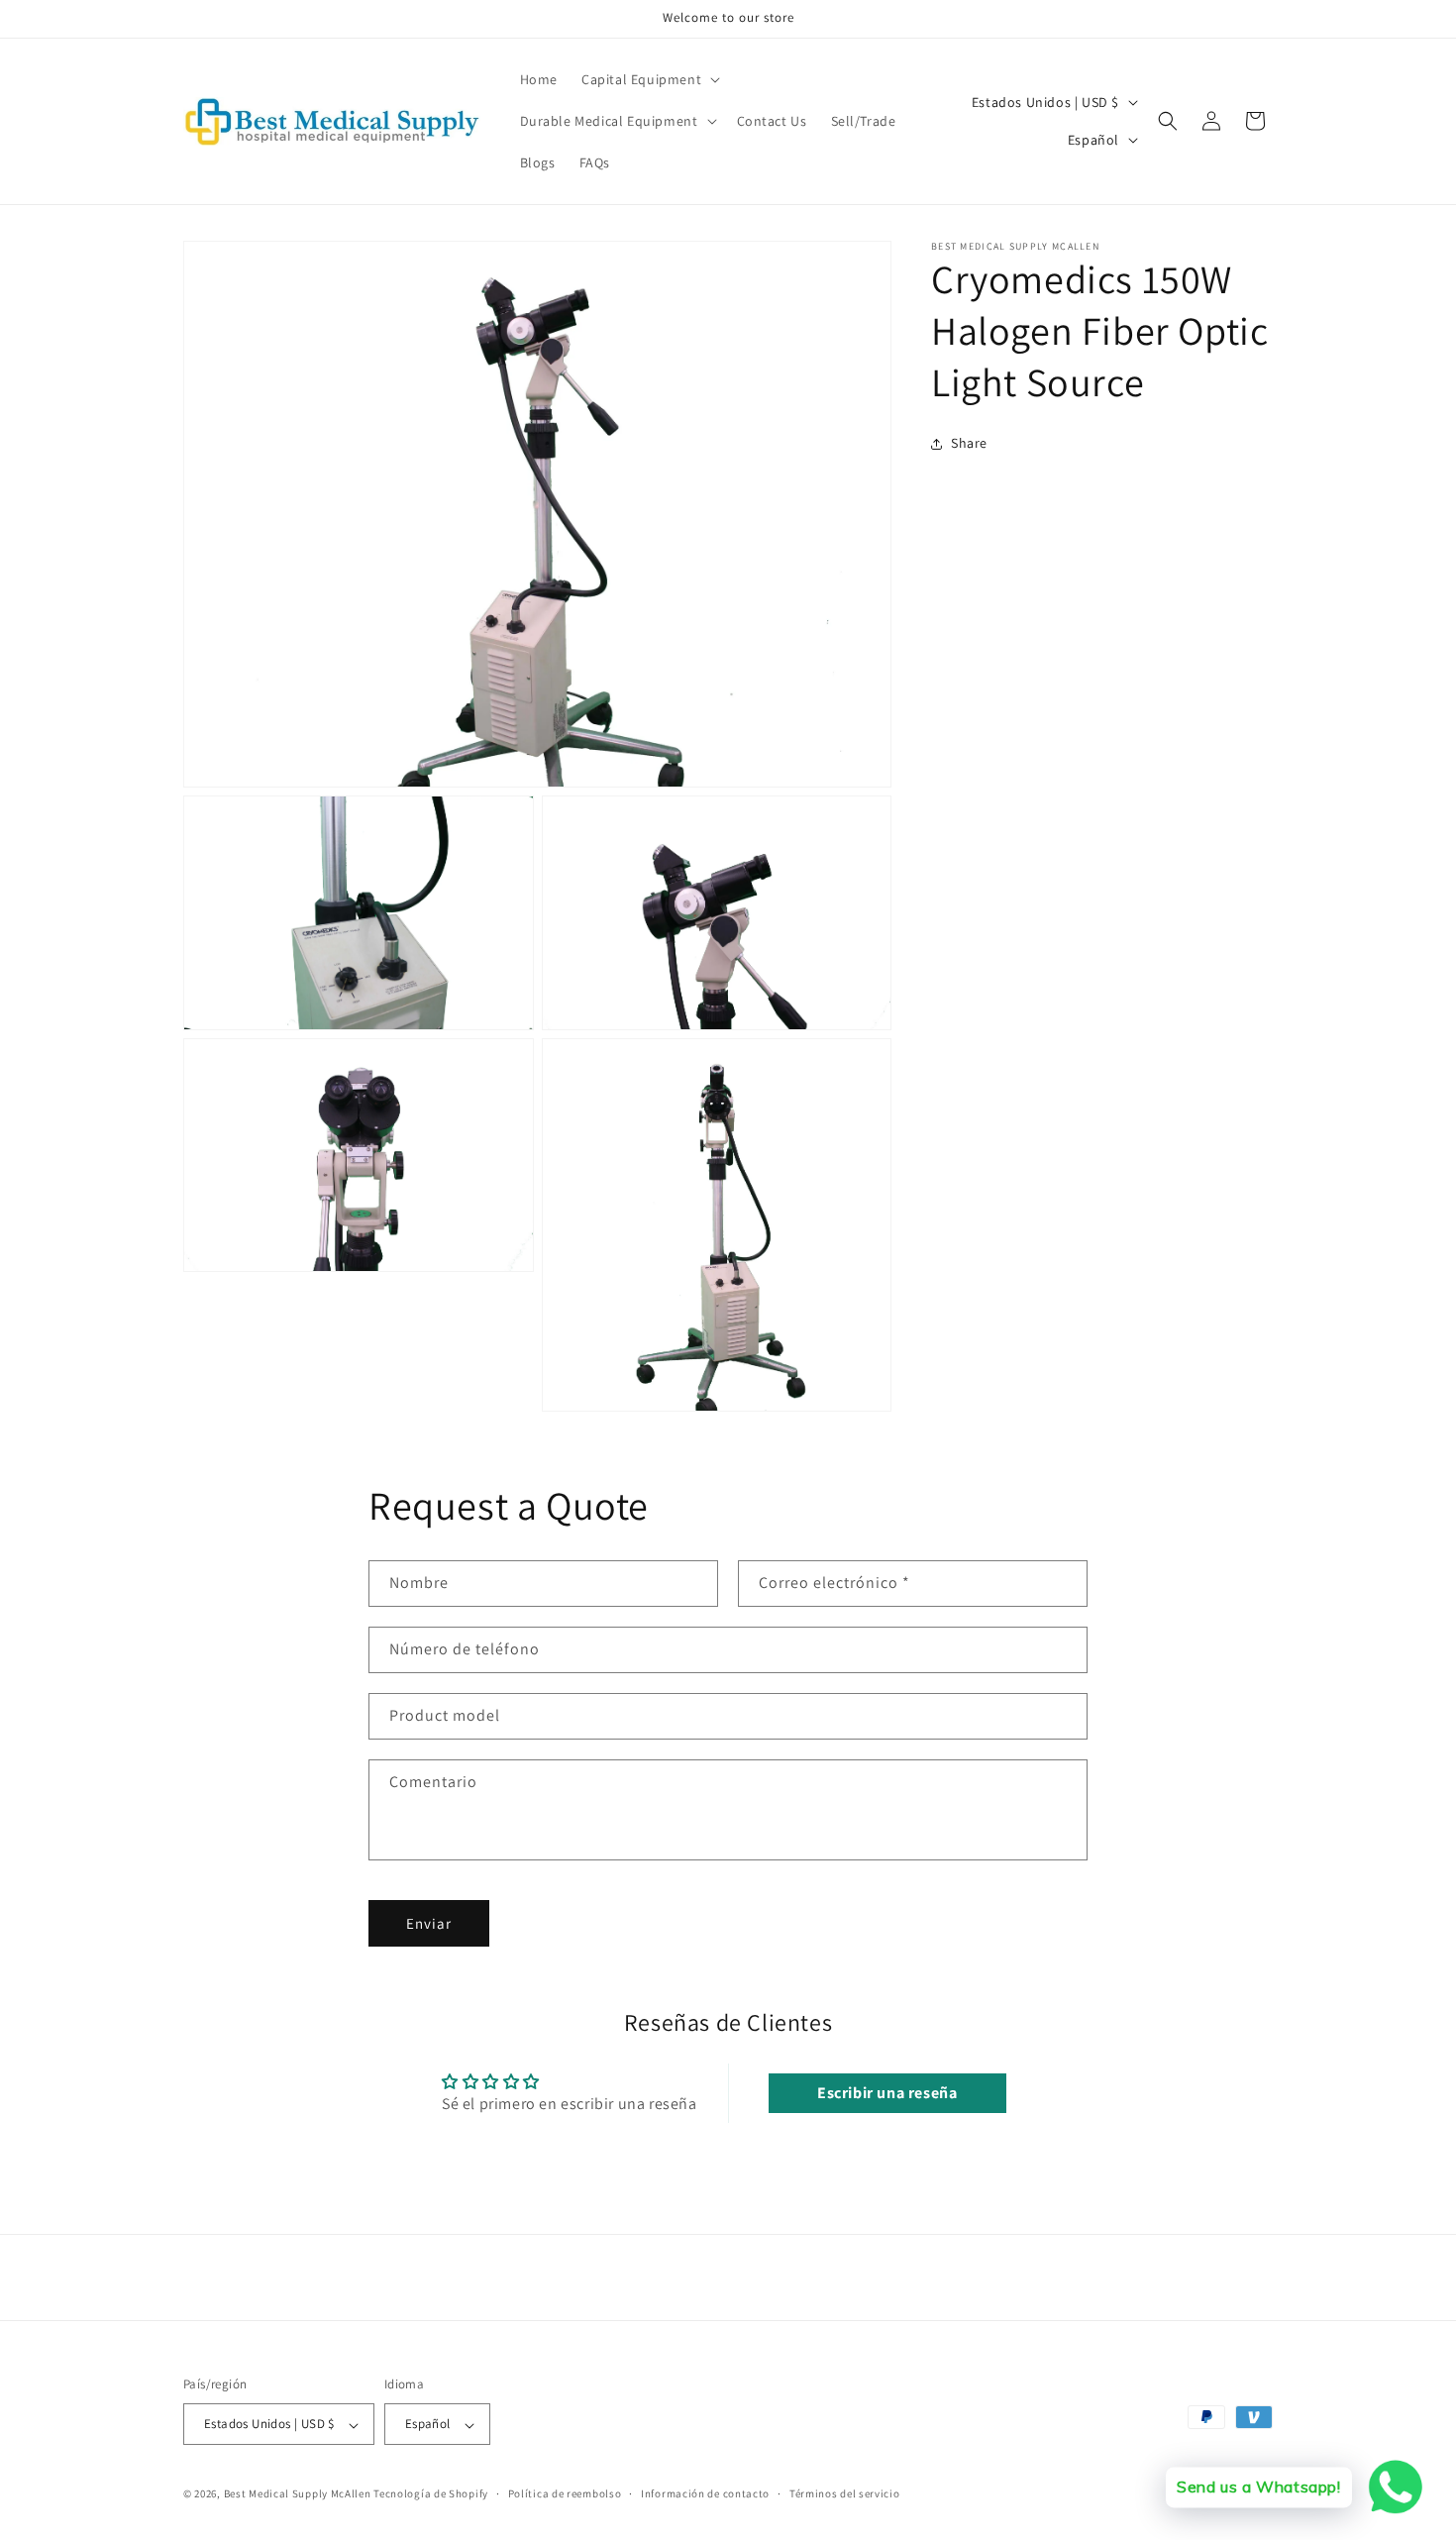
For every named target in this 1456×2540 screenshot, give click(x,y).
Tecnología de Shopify (431, 2494)
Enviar (429, 1923)
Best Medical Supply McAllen (298, 2494)
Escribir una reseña (887, 2093)
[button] (649, 79)
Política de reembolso (565, 2493)
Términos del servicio (845, 2493)
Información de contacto (705, 2493)
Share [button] (969, 443)
